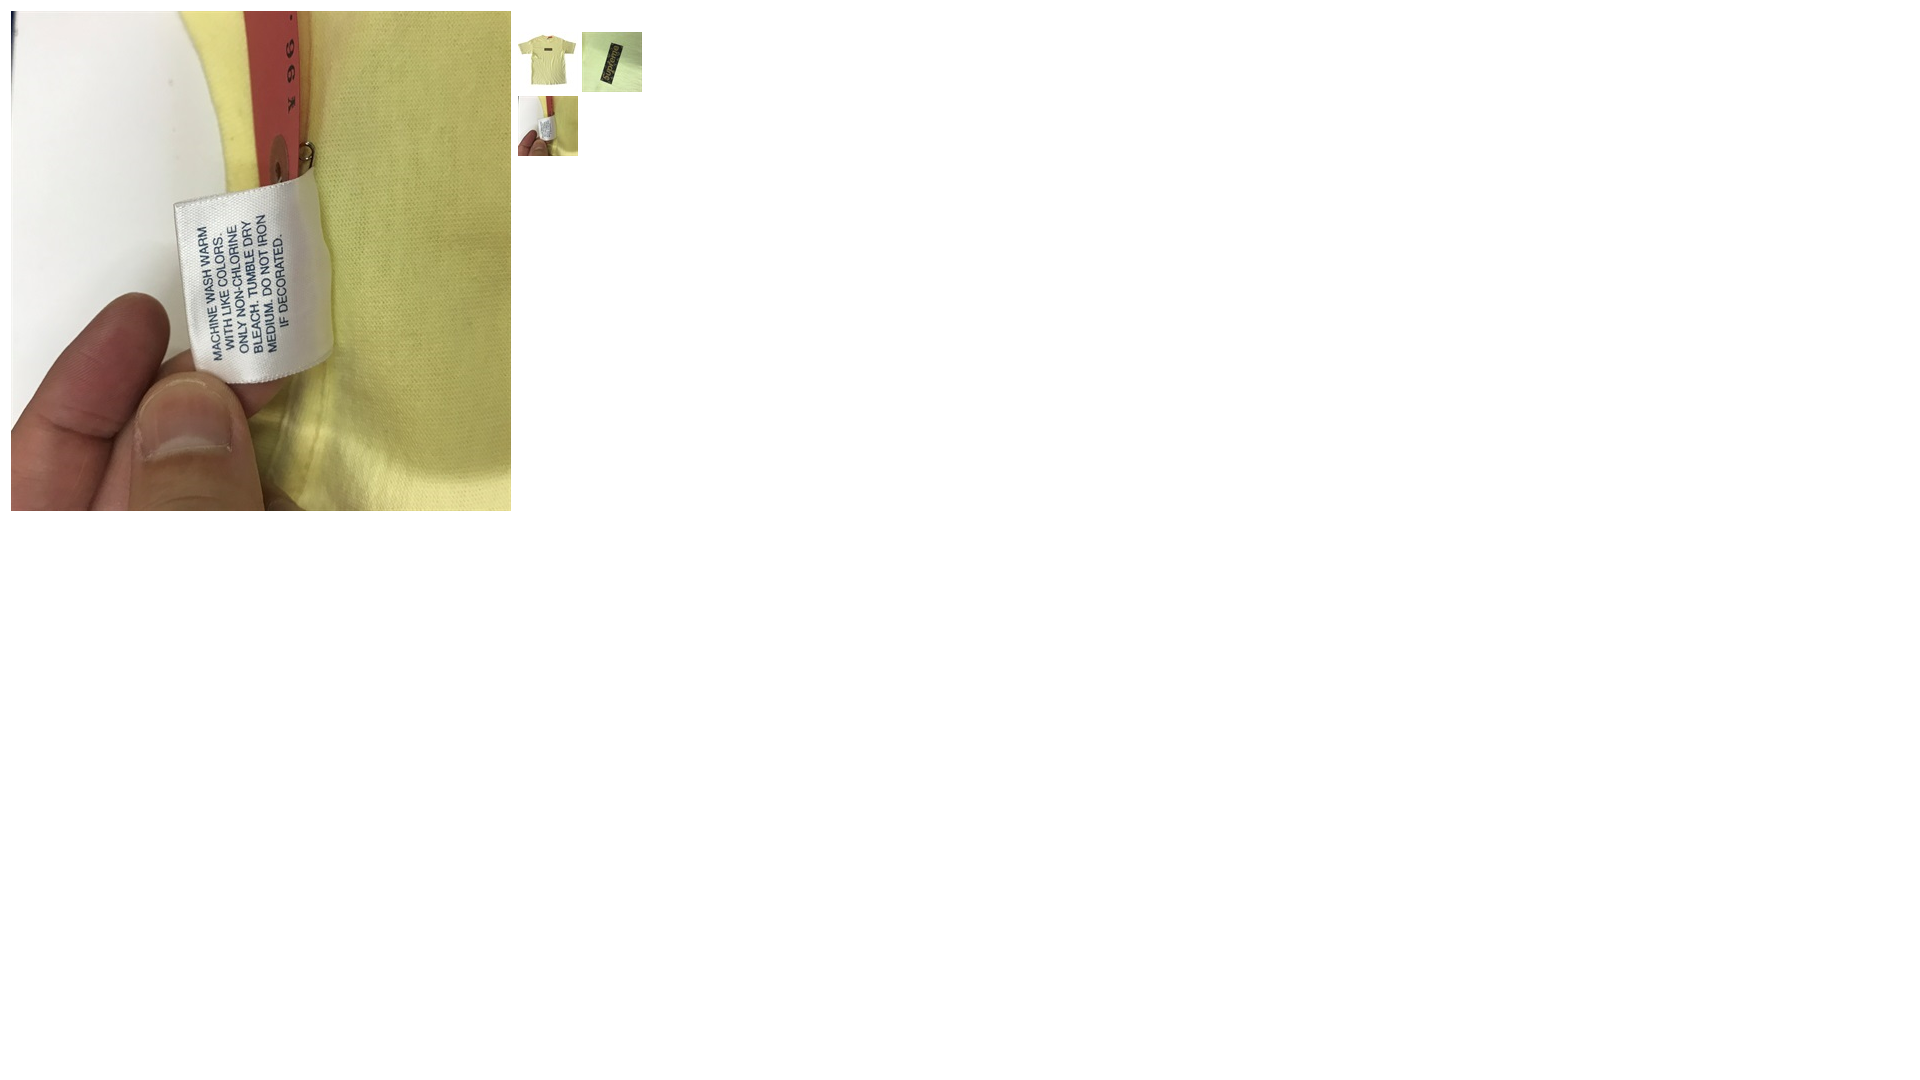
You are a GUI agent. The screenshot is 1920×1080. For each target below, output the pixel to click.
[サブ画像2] (548, 150)
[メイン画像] (548, 86)
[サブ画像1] (612, 86)
